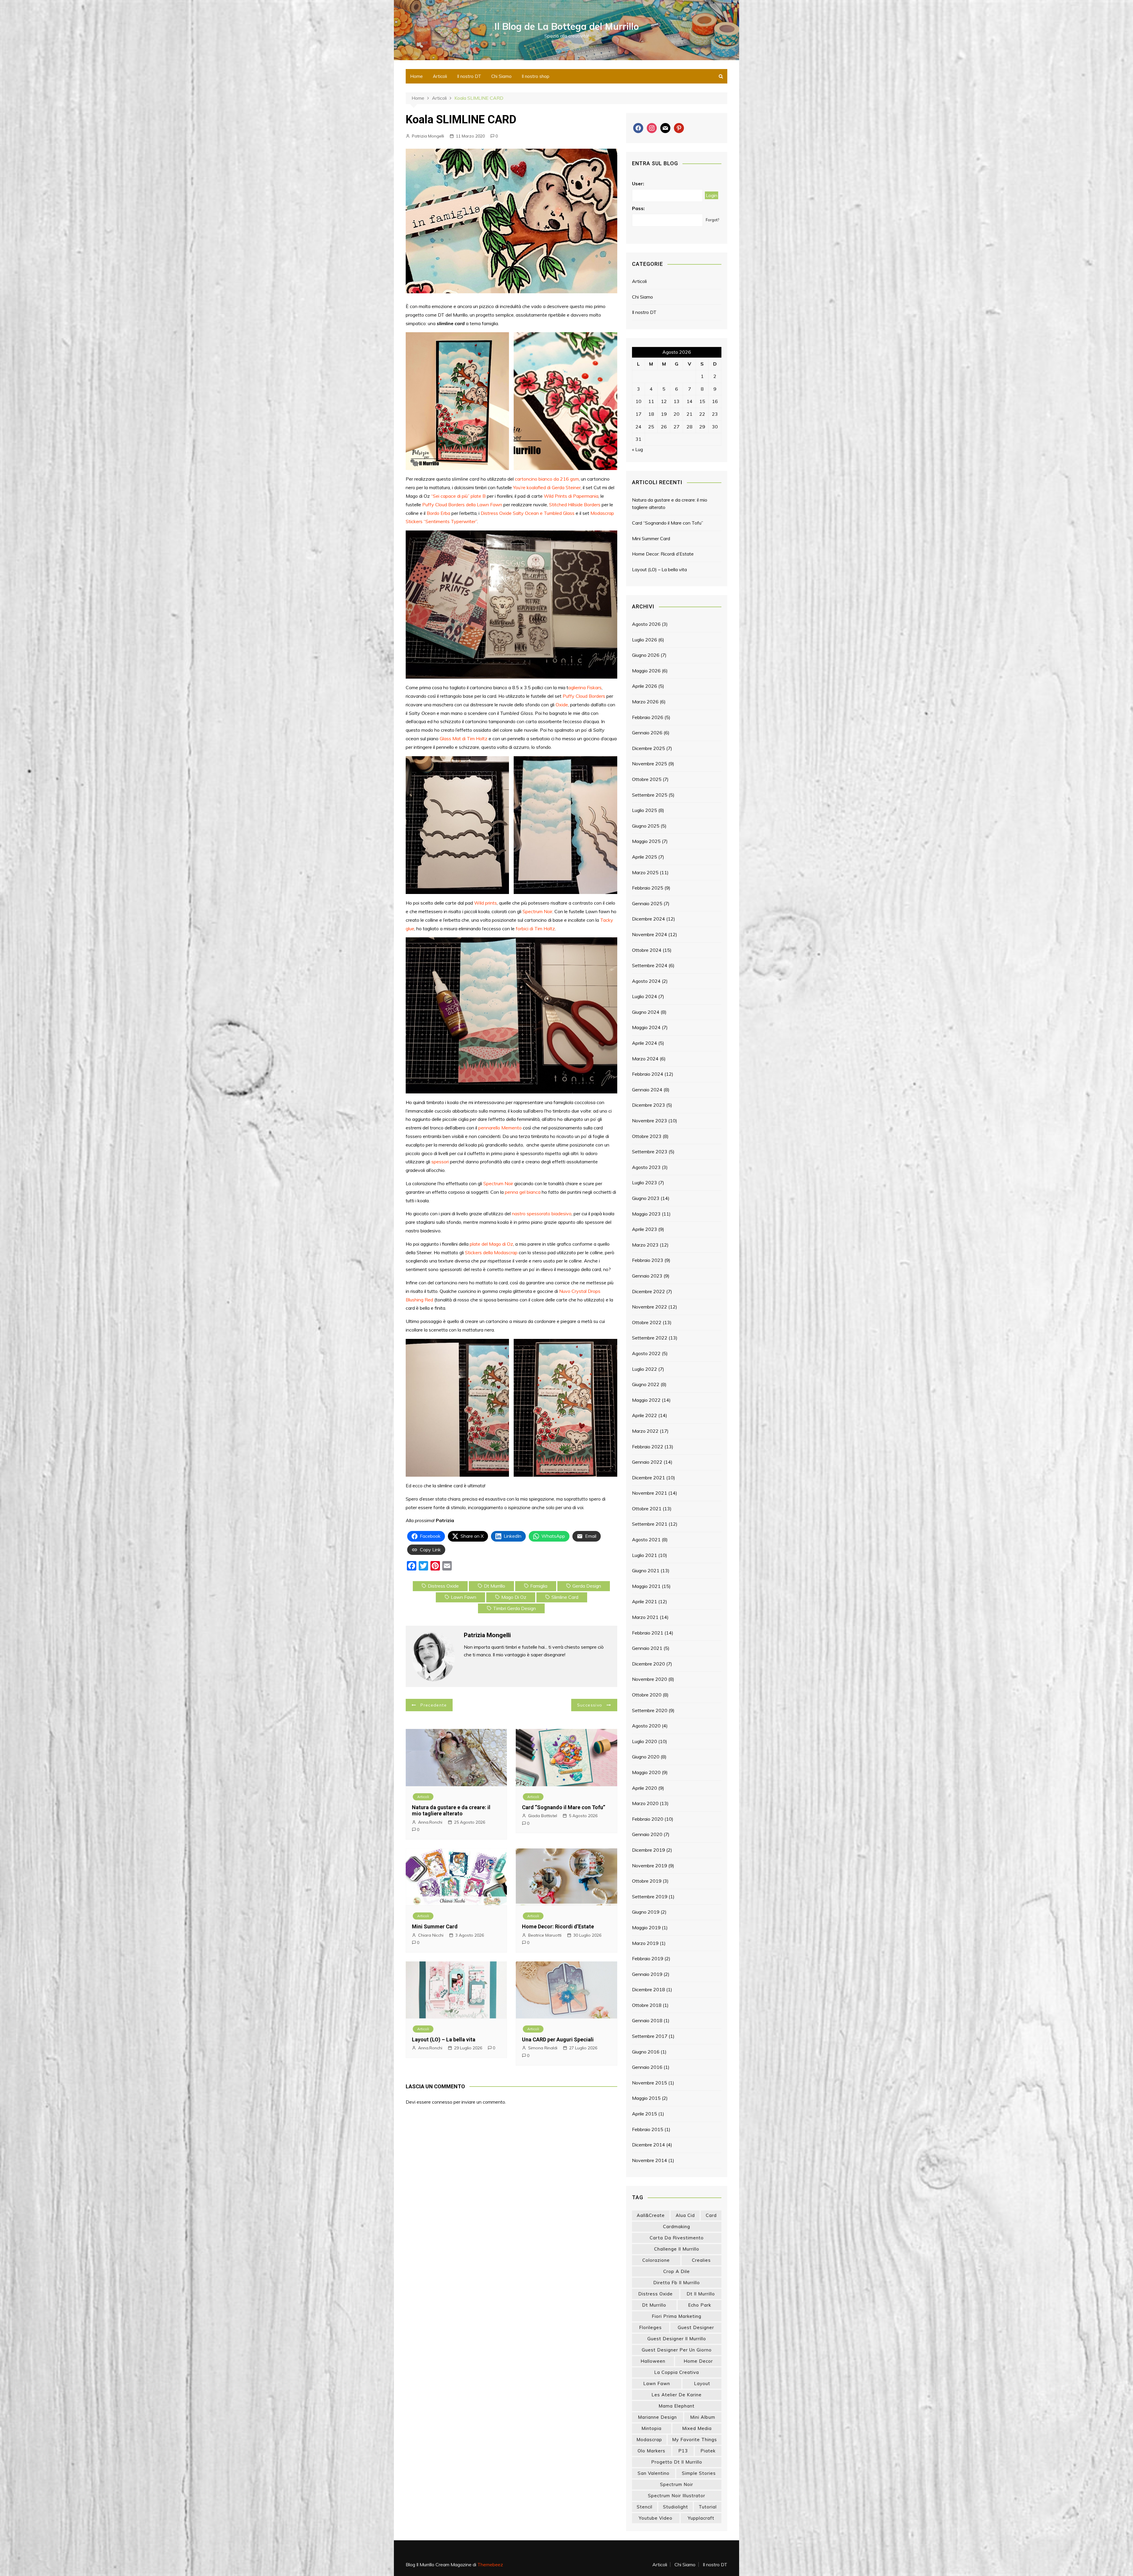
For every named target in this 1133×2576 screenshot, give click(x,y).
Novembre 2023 (650, 1121)
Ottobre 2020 (647, 1695)
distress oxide (443, 1586)
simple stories (699, 2473)
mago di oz (514, 1597)
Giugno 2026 (646, 655)
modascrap (649, 2440)
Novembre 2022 (650, 1307)
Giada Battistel (543, 1816)
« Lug (637, 449)
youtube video (656, 2518)
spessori (440, 1162)
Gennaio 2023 (647, 1276)
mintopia (651, 2428)
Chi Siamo (501, 76)
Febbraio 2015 (648, 2129)
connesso (442, 2102)
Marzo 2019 (645, 1943)
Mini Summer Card (435, 1926)
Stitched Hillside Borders (575, 505)
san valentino (654, 2473)
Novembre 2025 (650, 764)
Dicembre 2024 (649, 919)
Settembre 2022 (650, 1338)
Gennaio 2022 (647, 1462)
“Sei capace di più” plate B (458, 496)
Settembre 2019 (650, 1897)
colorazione (656, 2260)
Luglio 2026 (645, 640)
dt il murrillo (701, 2294)
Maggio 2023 (646, 1214)
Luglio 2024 (645, 996)
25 (651, 427)
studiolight (676, 2507)
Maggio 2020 (646, 1772)
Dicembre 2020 (649, 1664)
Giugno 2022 (646, 1384)
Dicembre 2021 (649, 1478)
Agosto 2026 (646, 624)
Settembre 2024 (650, 965)
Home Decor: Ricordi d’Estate (558, 1926)
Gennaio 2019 (647, 1974)
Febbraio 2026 (648, 717)
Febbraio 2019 (648, 1958)
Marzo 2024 (645, 1059)
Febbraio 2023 (648, 1260)
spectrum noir (677, 2484)
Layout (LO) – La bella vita (444, 2039)
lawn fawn (464, 1597)
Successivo (590, 1705)
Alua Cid (685, 2215)
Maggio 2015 (646, 2098)
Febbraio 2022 (648, 1447)
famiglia (539, 1586)
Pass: (638, 208)
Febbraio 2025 (648, 888)
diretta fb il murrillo (677, 2283)
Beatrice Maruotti (545, 1935)
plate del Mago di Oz (491, 1244)
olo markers (651, 2451)
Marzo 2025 (645, 872)
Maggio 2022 (646, 1400)
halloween (653, 2361)
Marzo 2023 (645, 1245)
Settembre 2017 (650, 2036)
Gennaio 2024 (647, 1090)
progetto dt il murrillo (677, 2462)
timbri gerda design (514, 1608)
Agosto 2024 (646, 981)
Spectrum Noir (537, 911)
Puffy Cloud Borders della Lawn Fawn (462, 505)
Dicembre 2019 (649, 1850)
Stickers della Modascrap (491, 1252)
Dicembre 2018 (649, 1989)
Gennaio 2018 (647, 2020)
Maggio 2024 (646, 1027)
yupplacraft (701, 2518)
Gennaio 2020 (647, 1834)
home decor (698, 2361)
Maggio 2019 (646, 1928)
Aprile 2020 (645, 1788)
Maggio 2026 (646, 671)
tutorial (708, 2507)
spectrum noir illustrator (677, 2496)
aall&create (651, 2215)
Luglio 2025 (645, 810)
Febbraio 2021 (648, 1633)
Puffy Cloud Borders (584, 696)
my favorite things (695, 2440)
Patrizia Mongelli (428, 136)
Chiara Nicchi (431, 1935)
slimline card (565, 1597)
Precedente (434, 1705)
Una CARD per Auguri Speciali (558, 2039)
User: (638, 184)
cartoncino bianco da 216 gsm (547, 479)
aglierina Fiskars (585, 687)
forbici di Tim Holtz (535, 928)
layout (702, 2383)
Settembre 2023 (650, 1152)
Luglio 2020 (645, 1741)
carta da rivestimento (677, 2238)
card (711, 2215)
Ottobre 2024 (647, 950)
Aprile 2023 (645, 1229)
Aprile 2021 (645, 1601)
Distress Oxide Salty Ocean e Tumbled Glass (528, 513)
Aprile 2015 (645, 2114)
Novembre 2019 (650, 1866)
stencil (645, 2507)
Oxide (562, 705)
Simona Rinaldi (543, 2048)
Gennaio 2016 (647, 2067)
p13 (683, 2451)
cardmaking (677, 2227)
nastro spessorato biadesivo (542, 1214)
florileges (650, 2327)
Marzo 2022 (645, 1431)
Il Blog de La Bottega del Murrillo (567, 26)
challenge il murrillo (677, 2249)
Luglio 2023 (645, 1183)
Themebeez (490, 2564)
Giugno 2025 (646, 826)
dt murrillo (495, 1586)
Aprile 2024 (645, 1043)
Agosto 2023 (646, 1167)
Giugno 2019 (646, 1912)
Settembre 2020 (650, 1710)
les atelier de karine (677, 2395)
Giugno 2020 (646, 1757)
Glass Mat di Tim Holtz (464, 738)
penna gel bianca (523, 1192)
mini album (703, 2417)
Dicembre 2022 (649, 1291)
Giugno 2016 (646, 2052)
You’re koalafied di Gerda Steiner (547, 487)
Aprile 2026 (645, 686)
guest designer (696, 2327)
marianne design (657, 2417)
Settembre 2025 (650, 795)
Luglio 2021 (645, 1555)
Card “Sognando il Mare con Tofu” (564, 1807)
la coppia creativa (677, 2372)
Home (416, 76)
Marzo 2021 (645, 1617)
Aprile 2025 (645, 857)
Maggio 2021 (646, 1586)
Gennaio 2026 (647, 733)
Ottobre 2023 (647, 1136)
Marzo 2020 (645, 1803)
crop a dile (677, 2271)
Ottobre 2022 (647, 1322)
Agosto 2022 (646, 1353)
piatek (708, 2451)
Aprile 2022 (645, 1415)
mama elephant (677, 2406)
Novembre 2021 (650, 1493)
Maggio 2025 (646, 841)
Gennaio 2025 (647, 903)
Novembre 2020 (650, 1679)
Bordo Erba (438, 513)
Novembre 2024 (650, 934)
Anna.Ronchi (430, 1822)
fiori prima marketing (677, 2316)
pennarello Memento (500, 1128)
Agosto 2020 (646, 1726)
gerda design (587, 1586)
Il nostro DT (469, 76)
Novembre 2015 (650, 2083)
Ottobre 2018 (647, 2005)
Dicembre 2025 (649, 748)
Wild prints (486, 903)
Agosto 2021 (646, 1540)
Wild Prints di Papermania (571, 496)
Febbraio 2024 (648, 1074)
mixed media (697, 2428)
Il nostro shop (536, 76)
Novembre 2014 (650, 2160)
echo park (700, 2305)
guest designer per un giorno (677, 2350)
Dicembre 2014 (649, 2145)
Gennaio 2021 (647, 1648)
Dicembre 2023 (649, 1105)
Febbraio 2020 (648, 1819)
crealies (701, 2260)
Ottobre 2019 (647, 1881)
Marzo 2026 (645, 702)
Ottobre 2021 (647, 1509)
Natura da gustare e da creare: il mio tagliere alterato (451, 1811)
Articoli (440, 76)
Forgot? (712, 220)
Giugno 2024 (646, 1012)
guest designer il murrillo (677, 2339)
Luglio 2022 (645, 1369)
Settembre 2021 (650, 1524)
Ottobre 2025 (647, 779)
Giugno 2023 (646, 1198)
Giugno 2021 (646, 1571)
